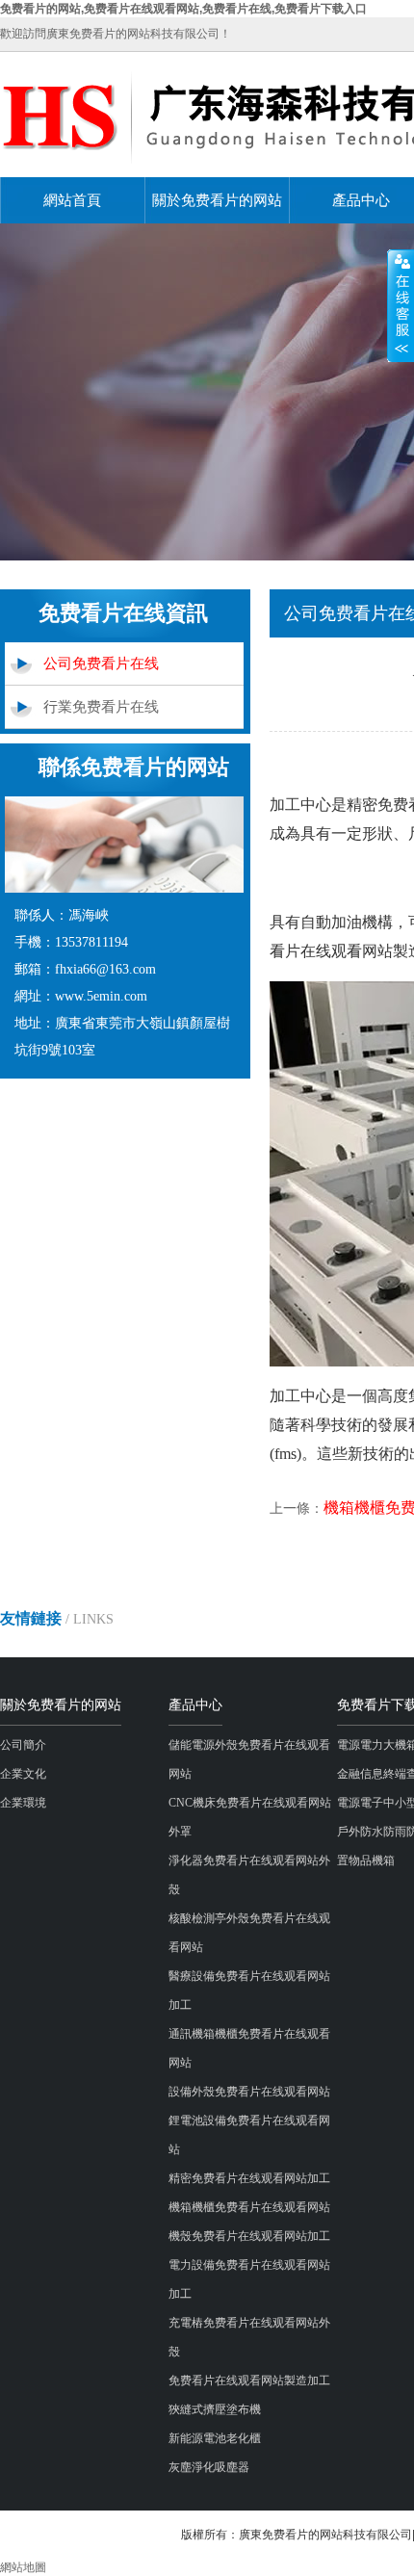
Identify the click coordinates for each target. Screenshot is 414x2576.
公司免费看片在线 (101, 664)
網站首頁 (72, 200)
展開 (401, 305)
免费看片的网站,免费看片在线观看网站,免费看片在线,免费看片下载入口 (183, 9)
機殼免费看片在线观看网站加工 (249, 2236)
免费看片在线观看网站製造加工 (249, 2381)
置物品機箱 (366, 1860)
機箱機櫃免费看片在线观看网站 (249, 2207)
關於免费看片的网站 (217, 200)
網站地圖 (23, 2567)
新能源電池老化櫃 (215, 2438)
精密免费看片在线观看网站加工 (249, 2178)
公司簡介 (23, 1745)
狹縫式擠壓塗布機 (215, 2409)
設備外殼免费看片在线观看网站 (249, 2092)
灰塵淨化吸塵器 (209, 2467)
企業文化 (23, 1774)
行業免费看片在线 (101, 707)
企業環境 (23, 1803)
